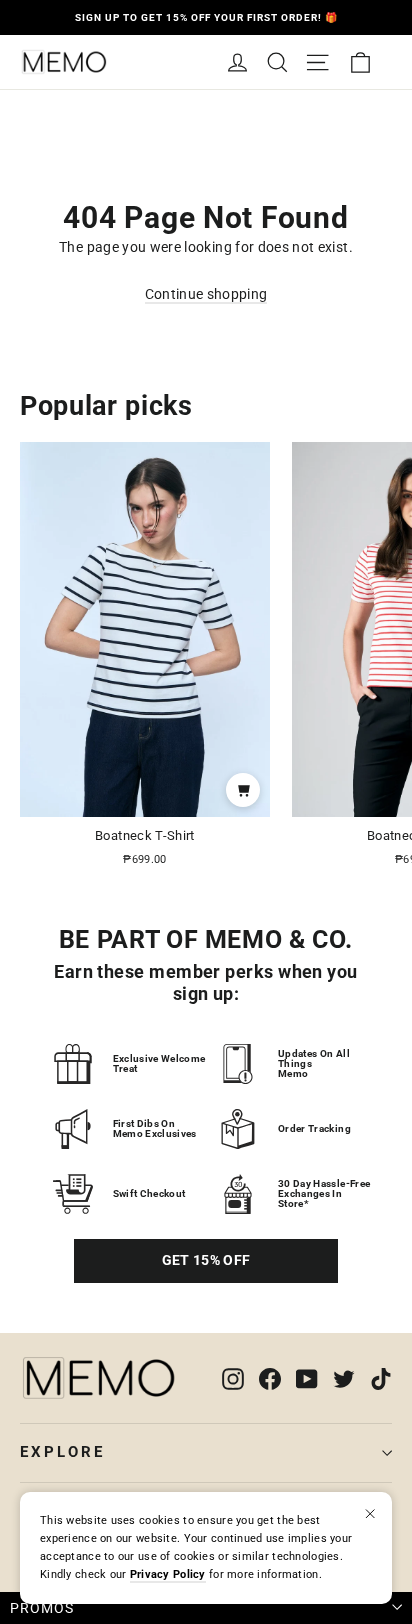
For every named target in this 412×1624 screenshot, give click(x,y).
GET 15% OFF (206, 1260)
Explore (62, 1452)
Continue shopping (206, 294)
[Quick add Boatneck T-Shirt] (243, 790)
